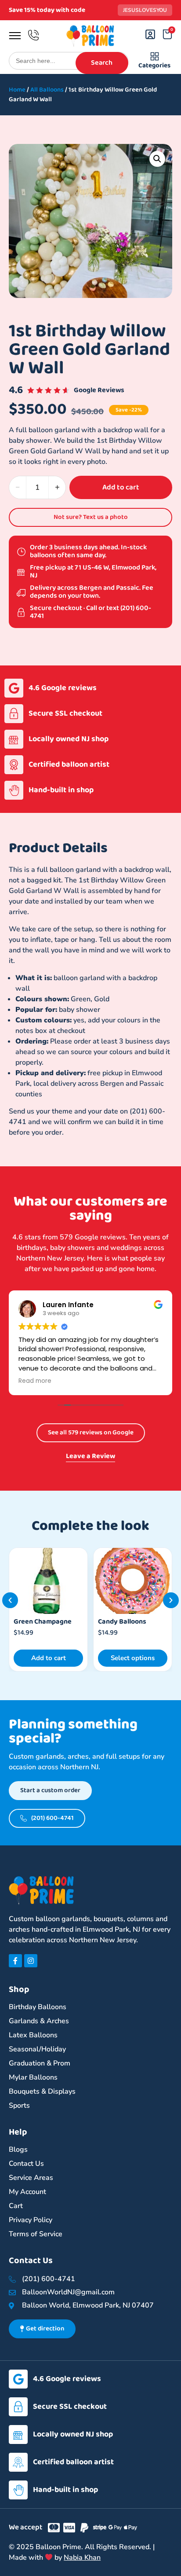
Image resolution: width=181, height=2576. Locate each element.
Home (17, 90)
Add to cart (121, 487)
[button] (157, 159)
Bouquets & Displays (42, 2091)
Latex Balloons (33, 2035)
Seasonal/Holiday (37, 2049)
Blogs (18, 2150)
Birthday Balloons (38, 2007)
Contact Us (26, 2164)
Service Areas (31, 2178)
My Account (27, 2192)
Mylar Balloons (33, 2077)
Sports (19, 2106)
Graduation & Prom (40, 2063)
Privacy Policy (31, 2220)
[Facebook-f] (15, 1961)
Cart (16, 2206)
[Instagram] (31, 1961)
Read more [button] (35, 1381)
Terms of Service (36, 2234)
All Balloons (47, 90)
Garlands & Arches (39, 2021)
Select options (48, 1658)
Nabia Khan (82, 2558)
